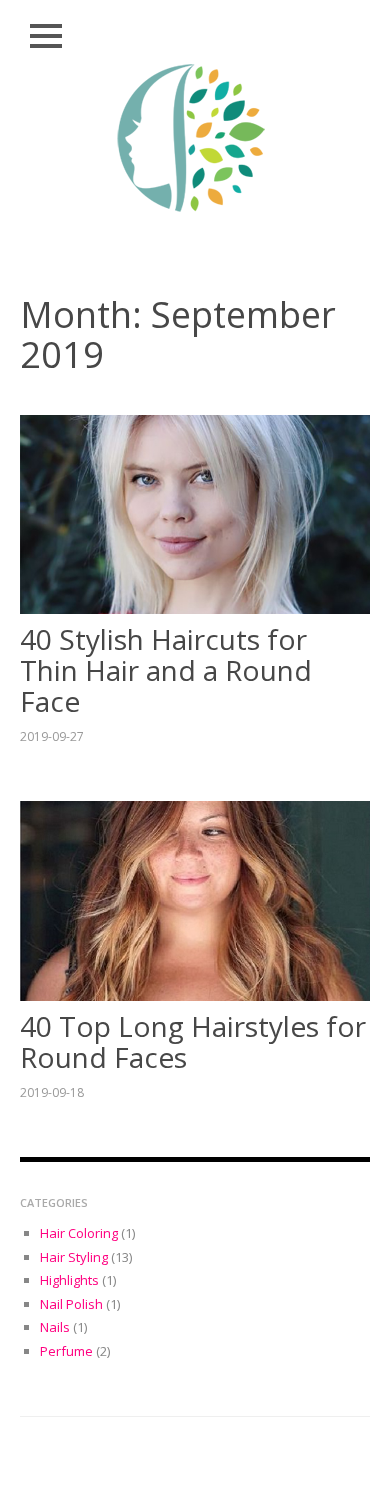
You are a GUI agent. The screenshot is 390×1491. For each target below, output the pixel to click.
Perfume (66, 1351)
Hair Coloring (79, 1233)
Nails (55, 1327)
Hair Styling (74, 1257)
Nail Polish (71, 1304)
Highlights (69, 1280)
